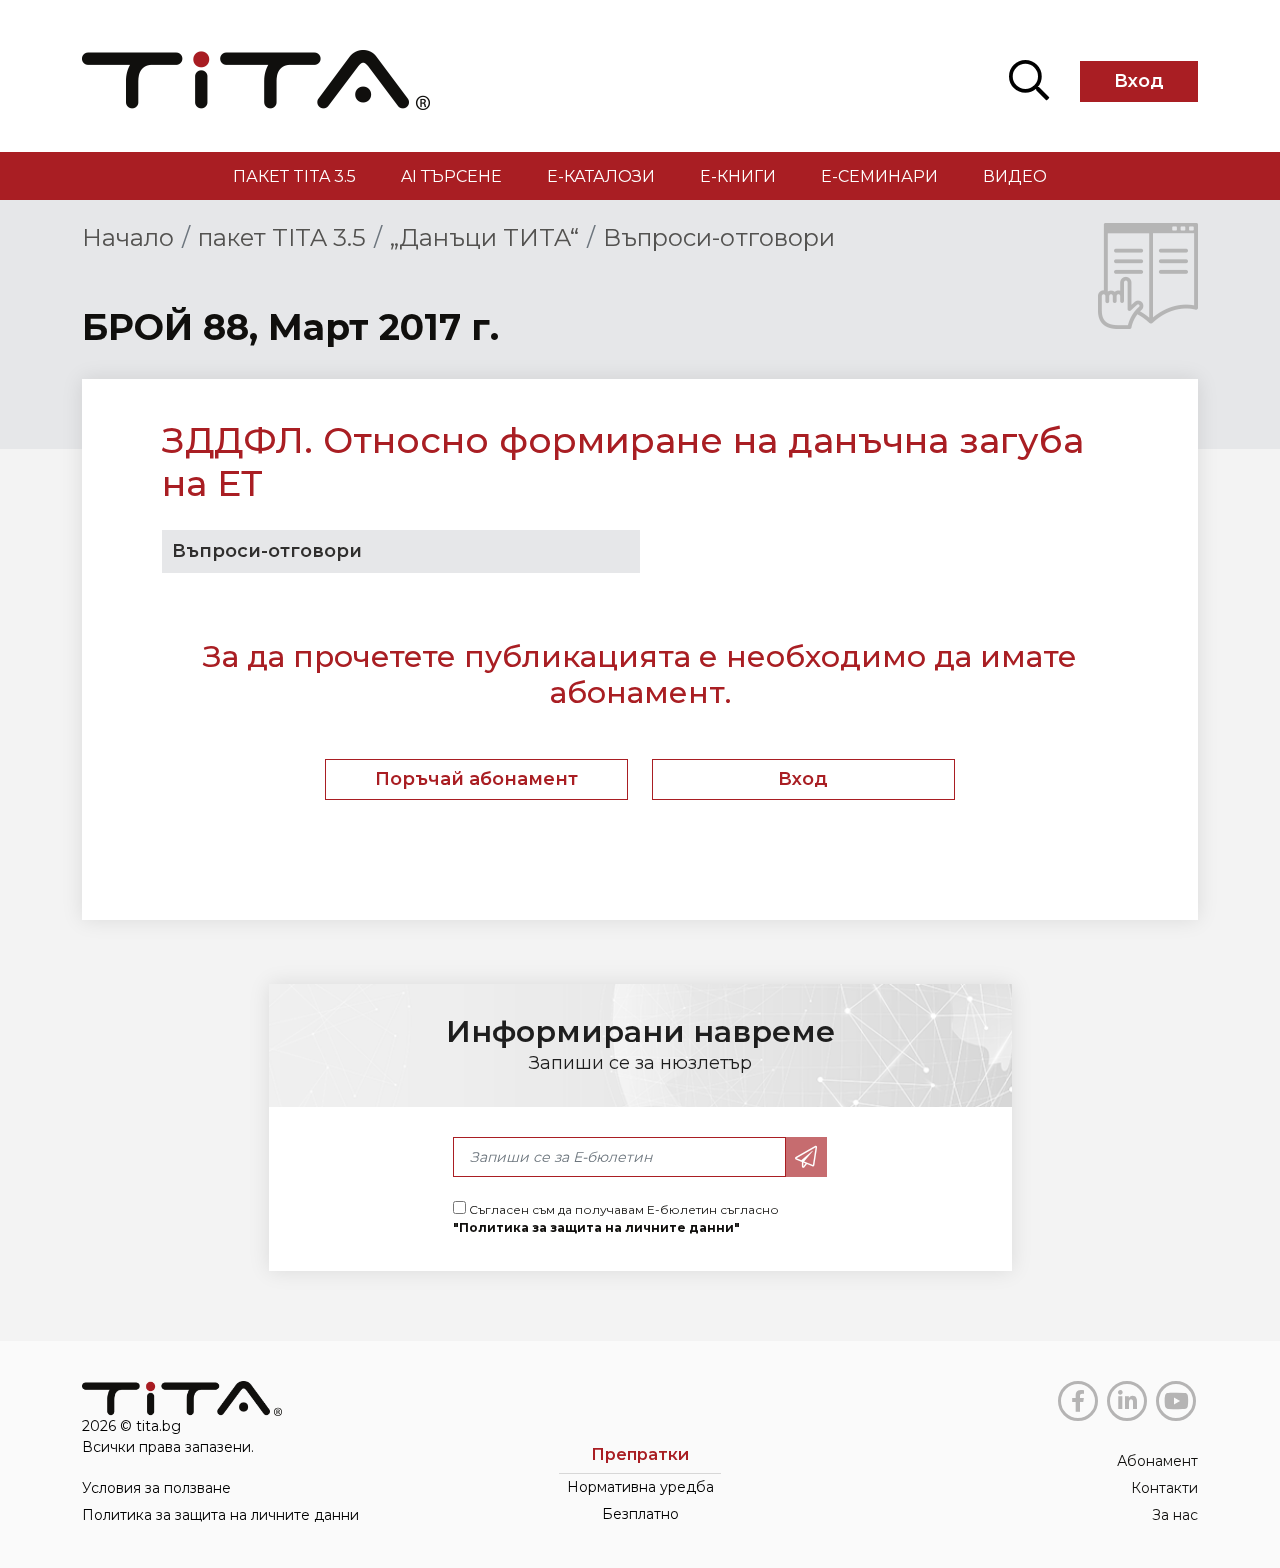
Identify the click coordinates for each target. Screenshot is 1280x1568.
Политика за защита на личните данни (220, 1515)
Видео (1015, 176)
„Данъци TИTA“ (484, 237)
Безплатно (640, 1514)
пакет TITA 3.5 (294, 176)
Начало (128, 237)
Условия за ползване (156, 1488)
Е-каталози (601, 176)
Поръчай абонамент (476, 779)
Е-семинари (879, 176)
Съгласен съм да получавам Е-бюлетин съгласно (616, 1218)
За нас (1175, 1515)
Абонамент (1157, 1461)
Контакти (1164, 1488)
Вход (1139, 81)
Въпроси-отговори (719, 237)
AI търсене (451, 176)
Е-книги (738, 176)
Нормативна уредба (640, 1487)
